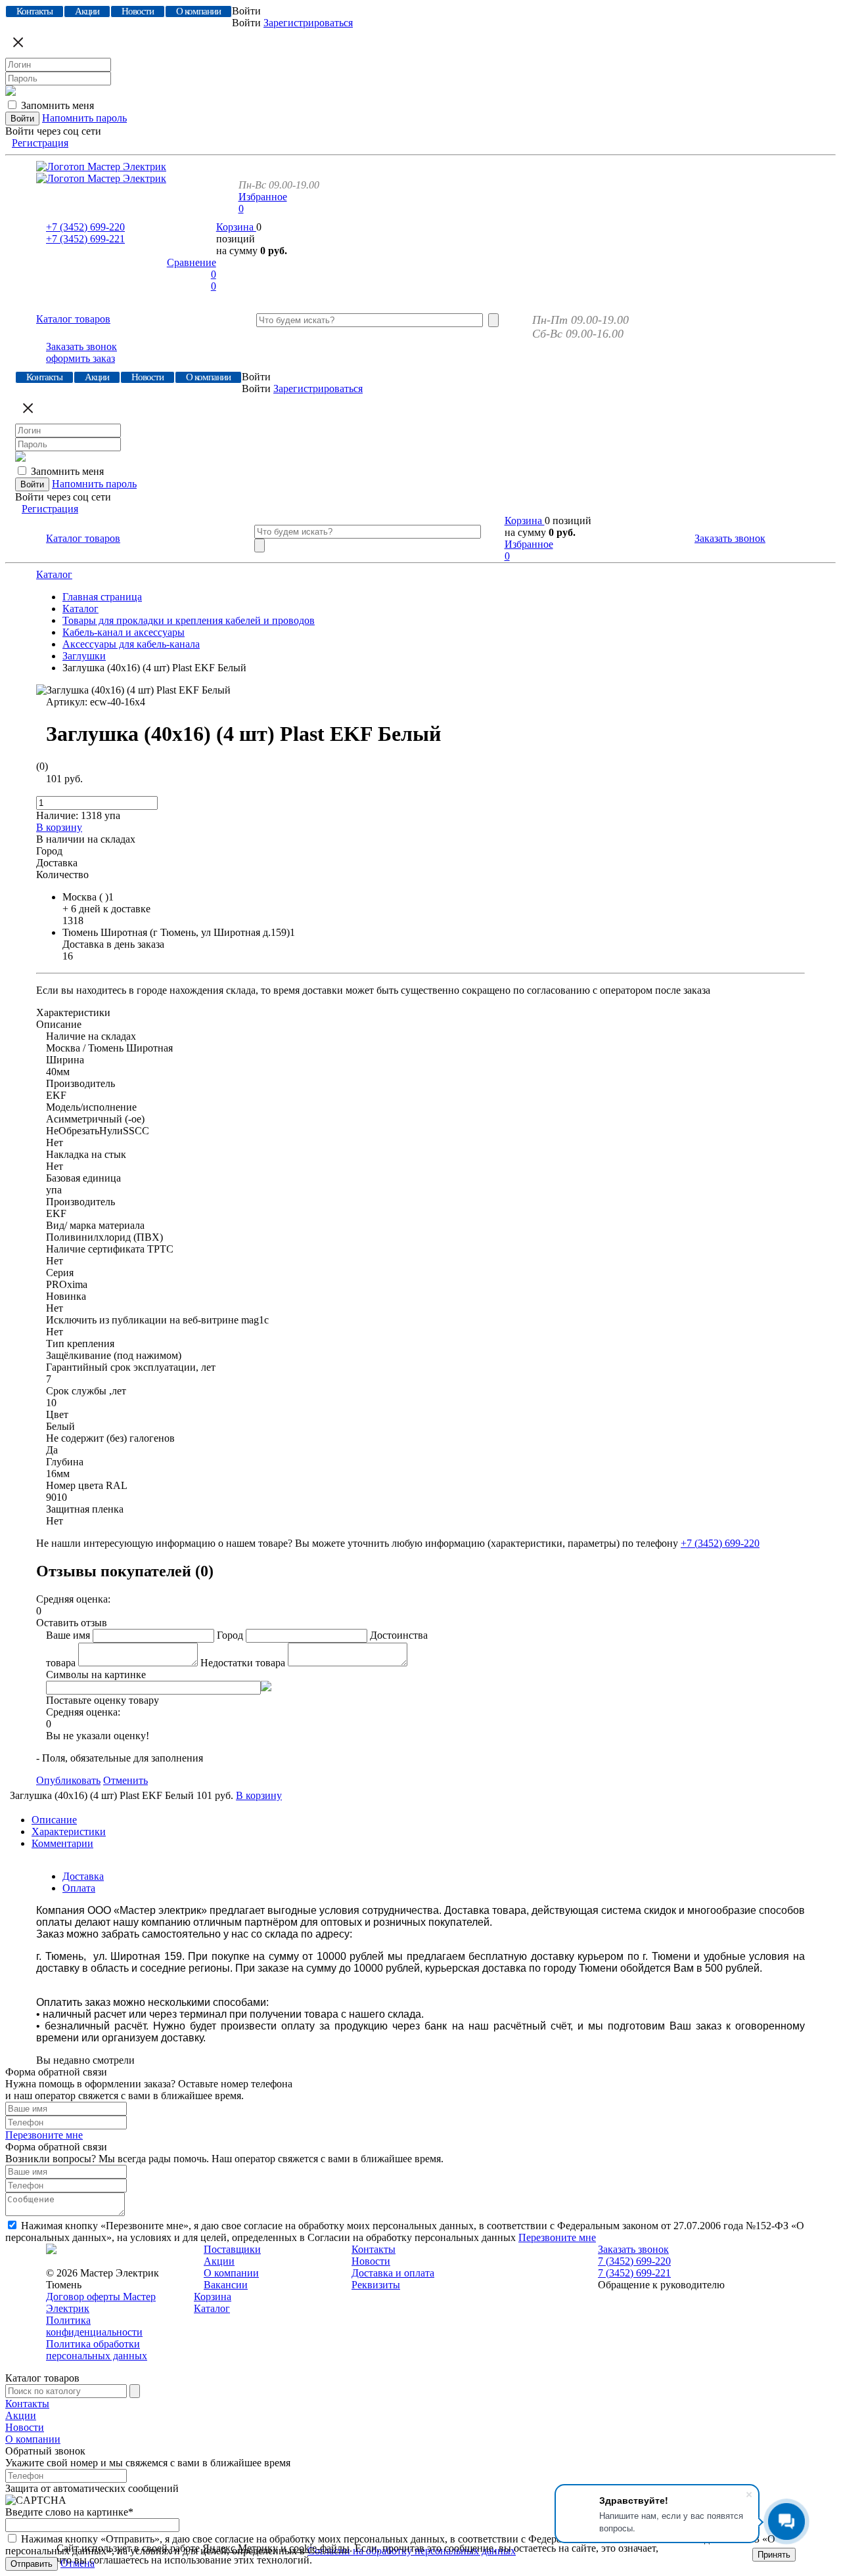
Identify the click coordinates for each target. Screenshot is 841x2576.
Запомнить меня (57, 105)
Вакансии (226, 2285)
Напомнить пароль (84, 118)
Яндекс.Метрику (240, 2548)
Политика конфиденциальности (94, 2326)
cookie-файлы (319, 2548)
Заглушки (84, 656)
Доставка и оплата (393, 2273)
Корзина (236, 227)
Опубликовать (68, 1780)
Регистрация (40, 143)
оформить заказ (80, 358)
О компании (231, 2273)
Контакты (374, 2249)
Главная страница (102, 597)
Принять (774, 2555)
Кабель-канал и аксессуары (124, 632)
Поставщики (232, 2249)
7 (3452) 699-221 (634, 2273)
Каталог (54, 574)
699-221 (85, 239)
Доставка (83, 1876)
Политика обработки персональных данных (97, 2350)
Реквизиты (376, 2285)
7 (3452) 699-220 (634, 2261)
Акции (219, 2261)
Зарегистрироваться (308, 23)
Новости (371, 2261)
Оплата (79, 1888)
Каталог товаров (73, 319)
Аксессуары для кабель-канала (131, 644)
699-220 (85, 227)
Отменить (125, 1780)
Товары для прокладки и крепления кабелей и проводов (189, 620)
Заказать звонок (81, 346)
